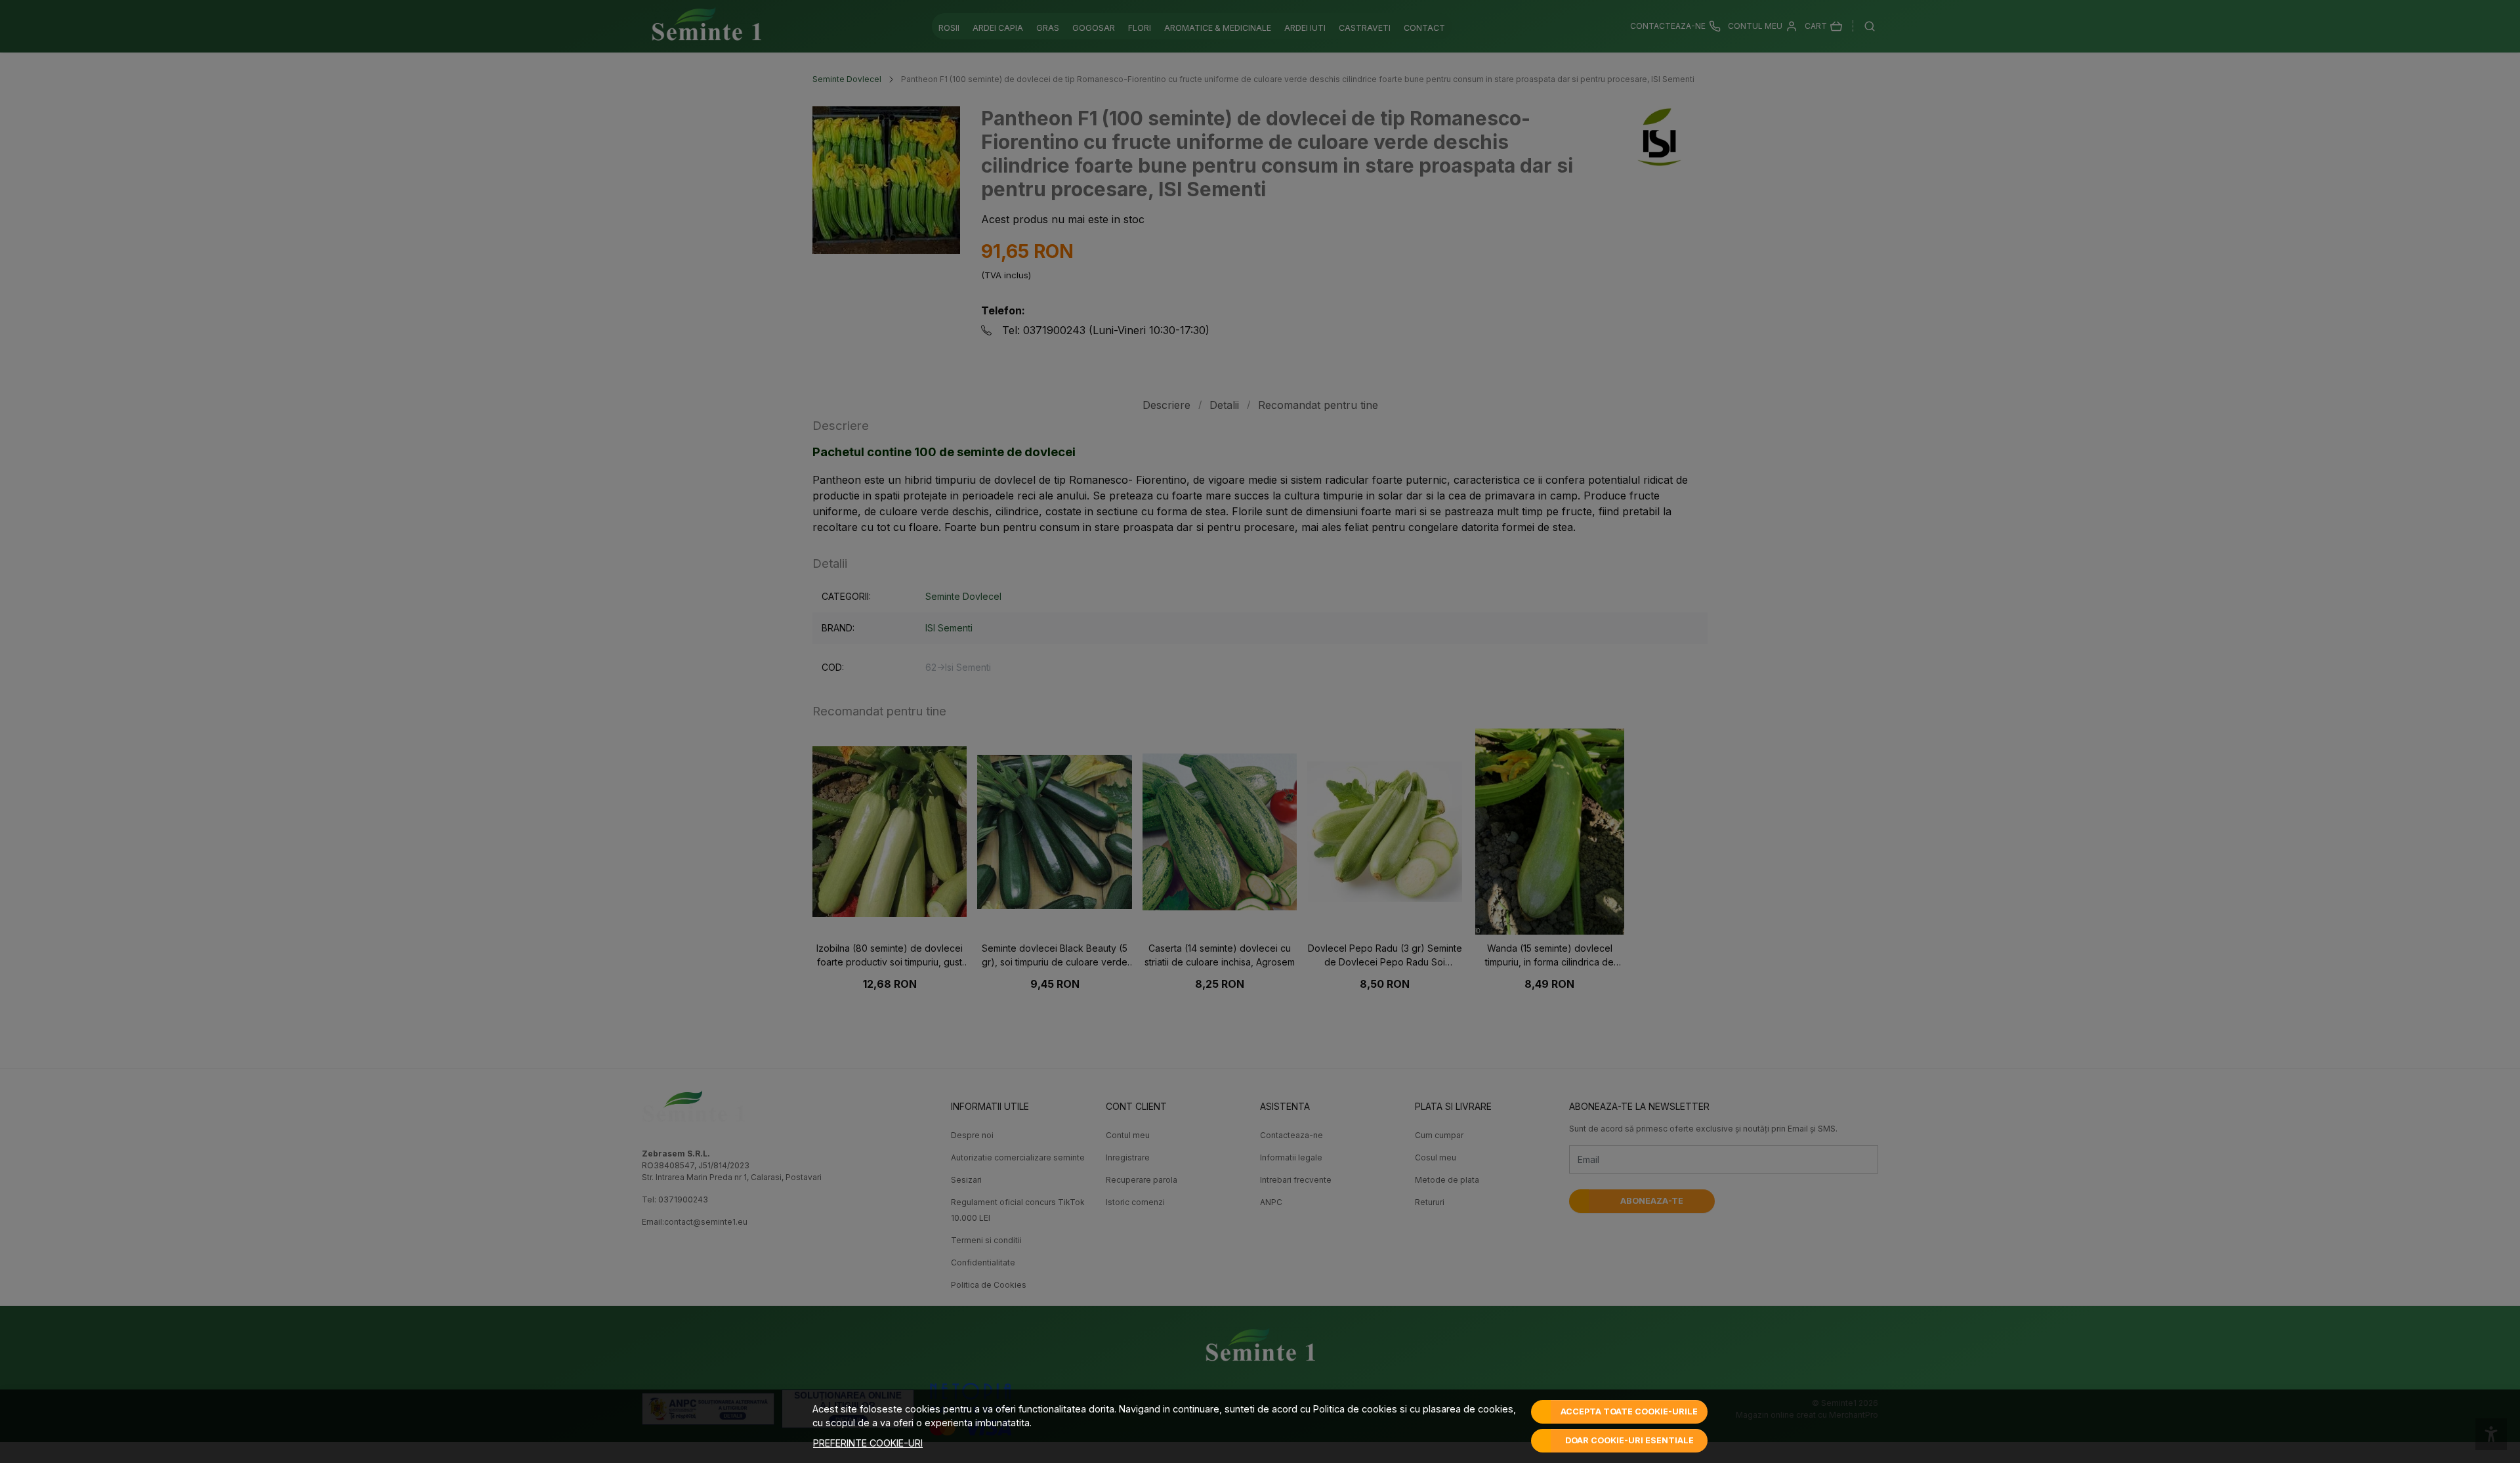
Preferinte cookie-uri (868, 1443)
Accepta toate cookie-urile (1629, 1411)
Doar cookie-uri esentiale (1629, 1440)
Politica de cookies (1355, 1409)
